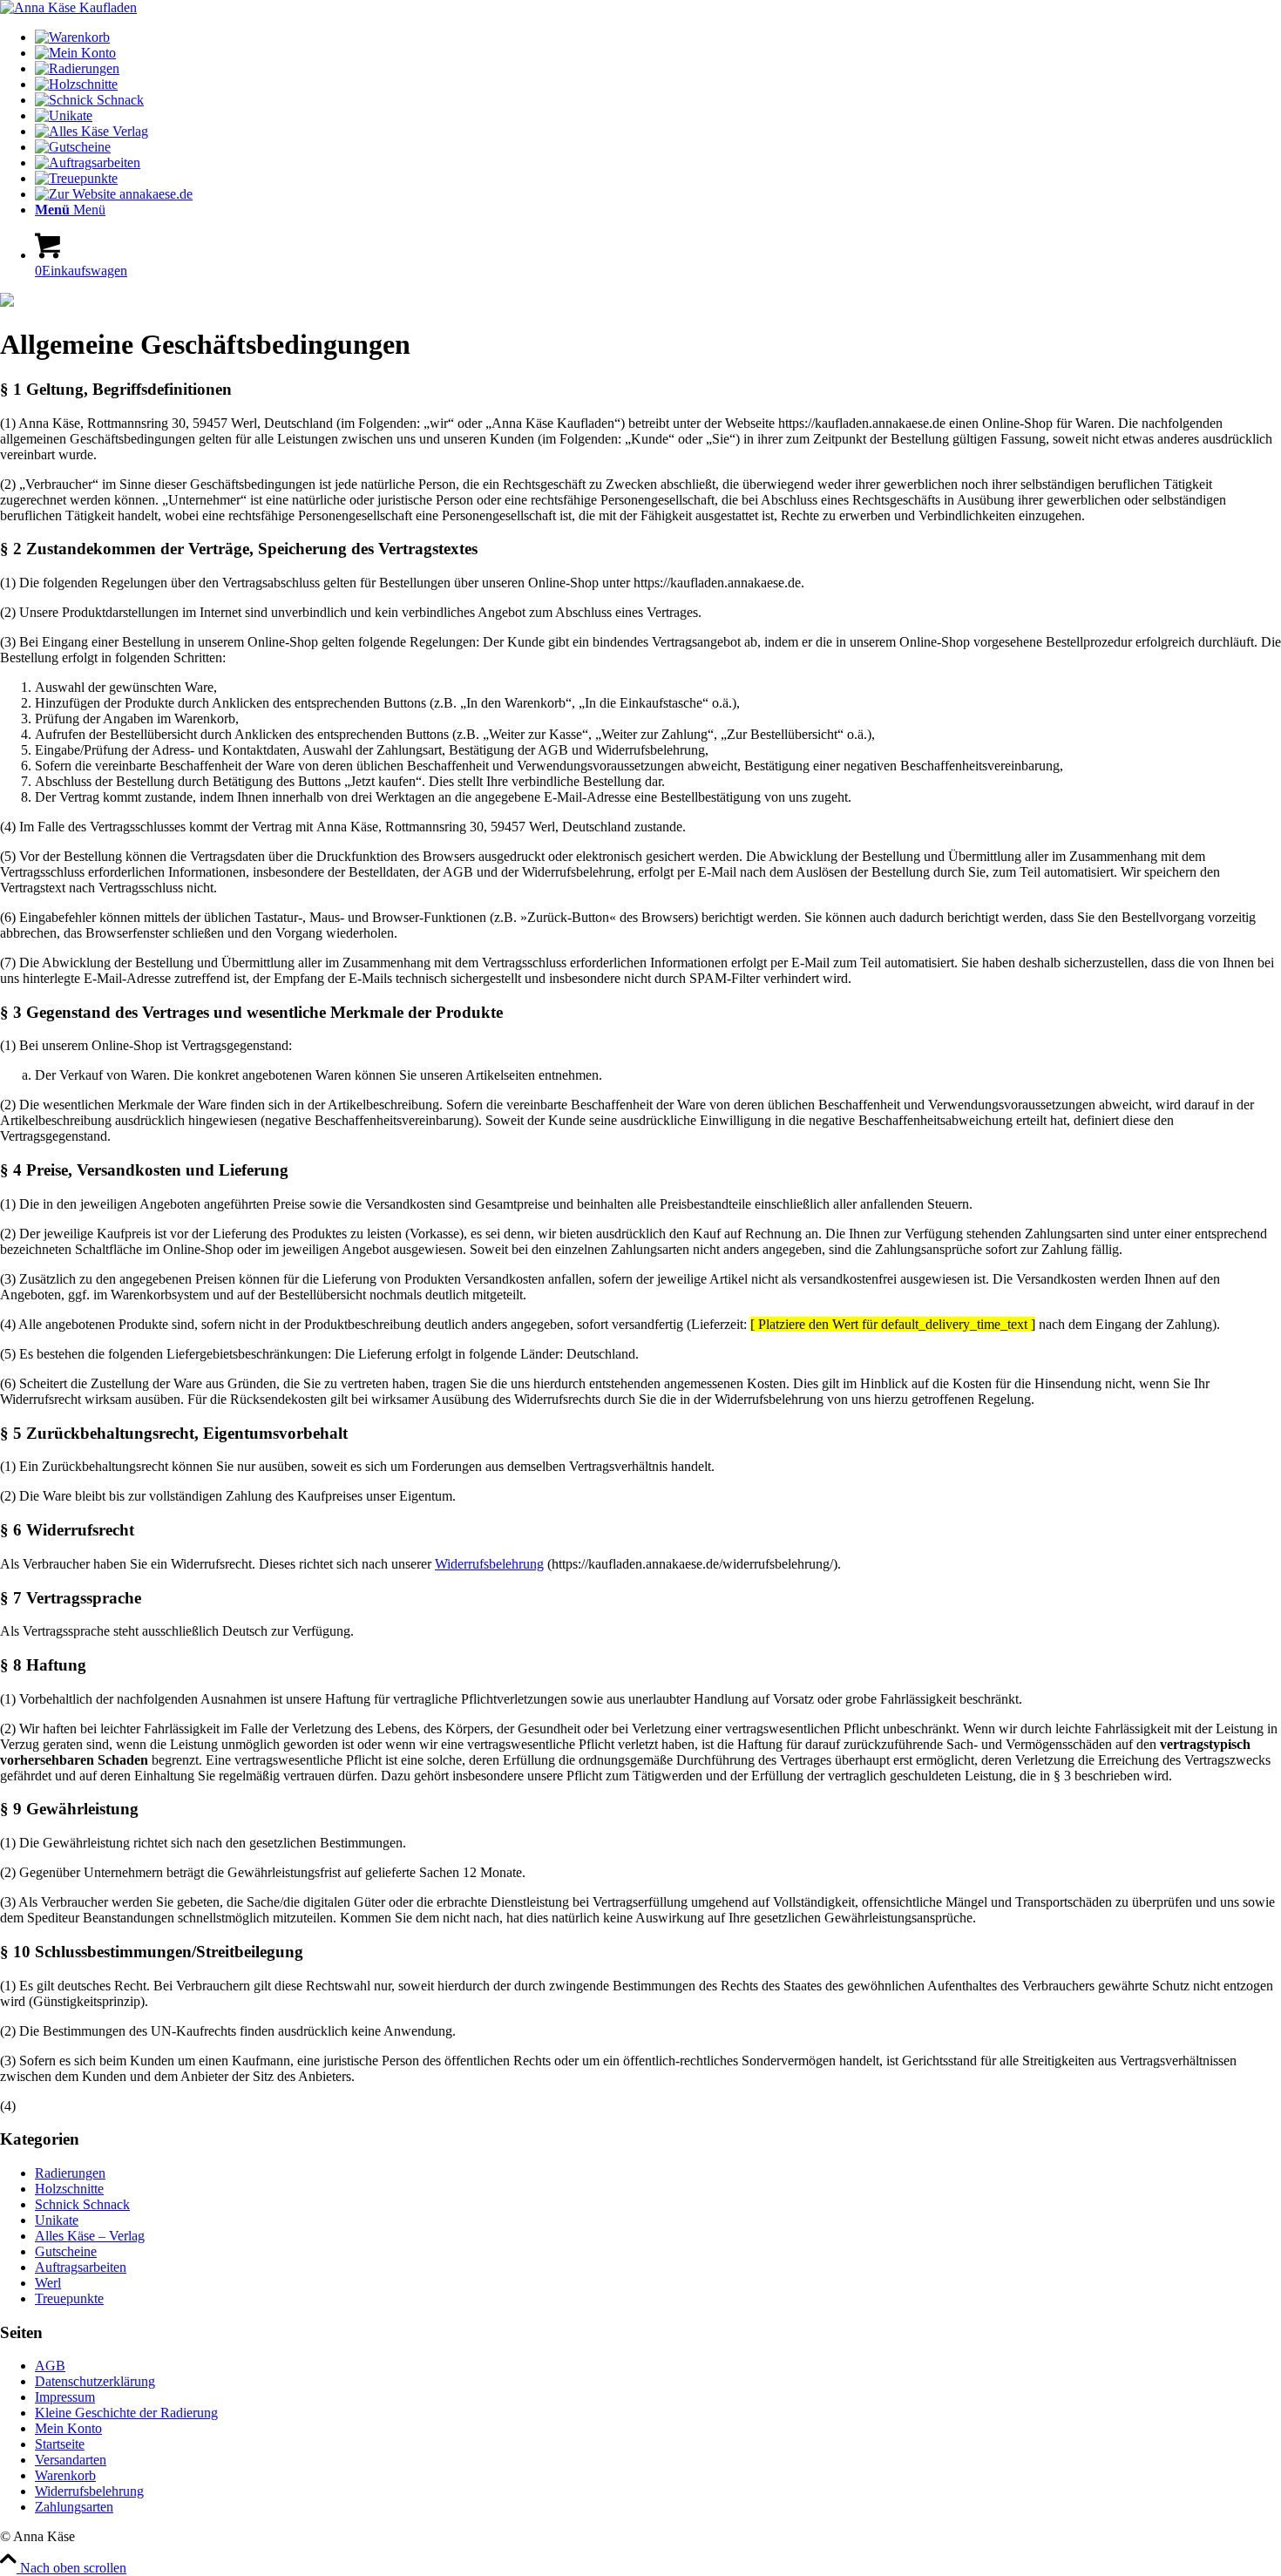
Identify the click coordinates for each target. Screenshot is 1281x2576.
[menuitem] (658, 37)
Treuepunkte (69, 2298)
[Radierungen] (77, 68)
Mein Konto (68, 2428)
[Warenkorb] (72, 37)
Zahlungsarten (74, 2507)
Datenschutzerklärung (95, 2381)
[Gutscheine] (73, 147)
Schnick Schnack (82, 2204)
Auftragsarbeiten (81, 2267)
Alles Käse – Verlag (90, 2236)
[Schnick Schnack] (89, 100)
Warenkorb (65, 2475)
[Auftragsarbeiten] (88, 163)
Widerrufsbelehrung (489, 1564)
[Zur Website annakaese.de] (114, 194)
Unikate (57, 2220)
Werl (48, 2283)
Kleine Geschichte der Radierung (126, 2413)
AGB (50, 2366)
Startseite (60, 2444)
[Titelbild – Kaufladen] (68, 7)
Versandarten (71, 2460)
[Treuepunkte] (76, 178)
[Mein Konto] (75, 53)
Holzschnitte (69, 2189)
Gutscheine (66, 2251)
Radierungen (70, 2173)
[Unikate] (64, 115)
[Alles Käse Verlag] (91, 131)
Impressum (65, 2397)
